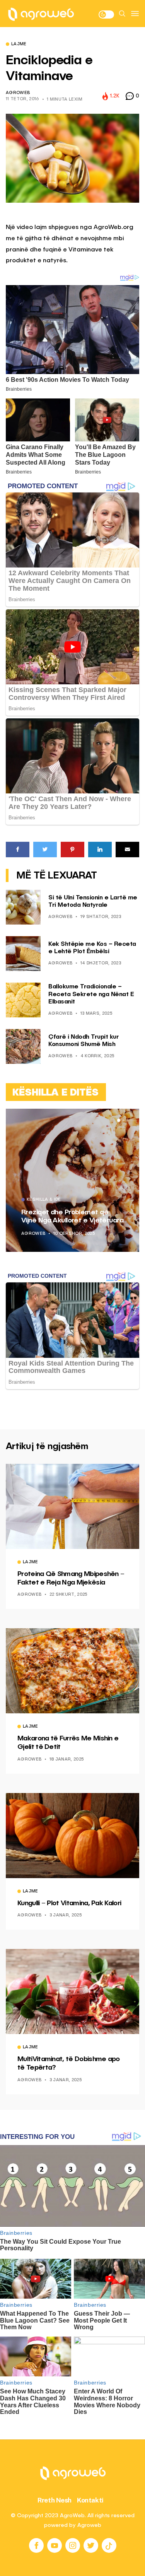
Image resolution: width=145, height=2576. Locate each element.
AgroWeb (18, 93)
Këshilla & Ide (44, 1200)
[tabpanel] (72, 1180)
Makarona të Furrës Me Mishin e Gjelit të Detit (68, 1743)
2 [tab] (123, 1120)
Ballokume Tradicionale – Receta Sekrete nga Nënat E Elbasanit (91, 994)
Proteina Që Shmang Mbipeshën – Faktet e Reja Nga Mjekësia (71, 1578)
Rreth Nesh (55, 2500)
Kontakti (90, 2500)
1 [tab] (119, 1120)
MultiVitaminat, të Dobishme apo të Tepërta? (69, 2063)
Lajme (19, 44)
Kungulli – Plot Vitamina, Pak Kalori (69, 1903)
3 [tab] (128, 1120)
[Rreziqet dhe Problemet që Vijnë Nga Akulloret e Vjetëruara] (72, 1180)
